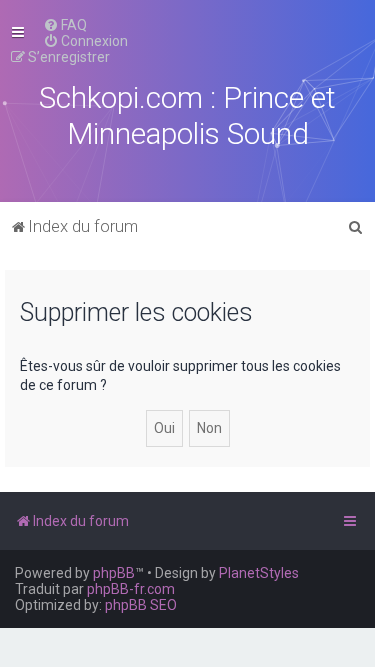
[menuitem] (65, 25)
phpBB (114, 573)
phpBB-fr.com (131, 589)
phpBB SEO (141, 605)
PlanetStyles (259, 573)
